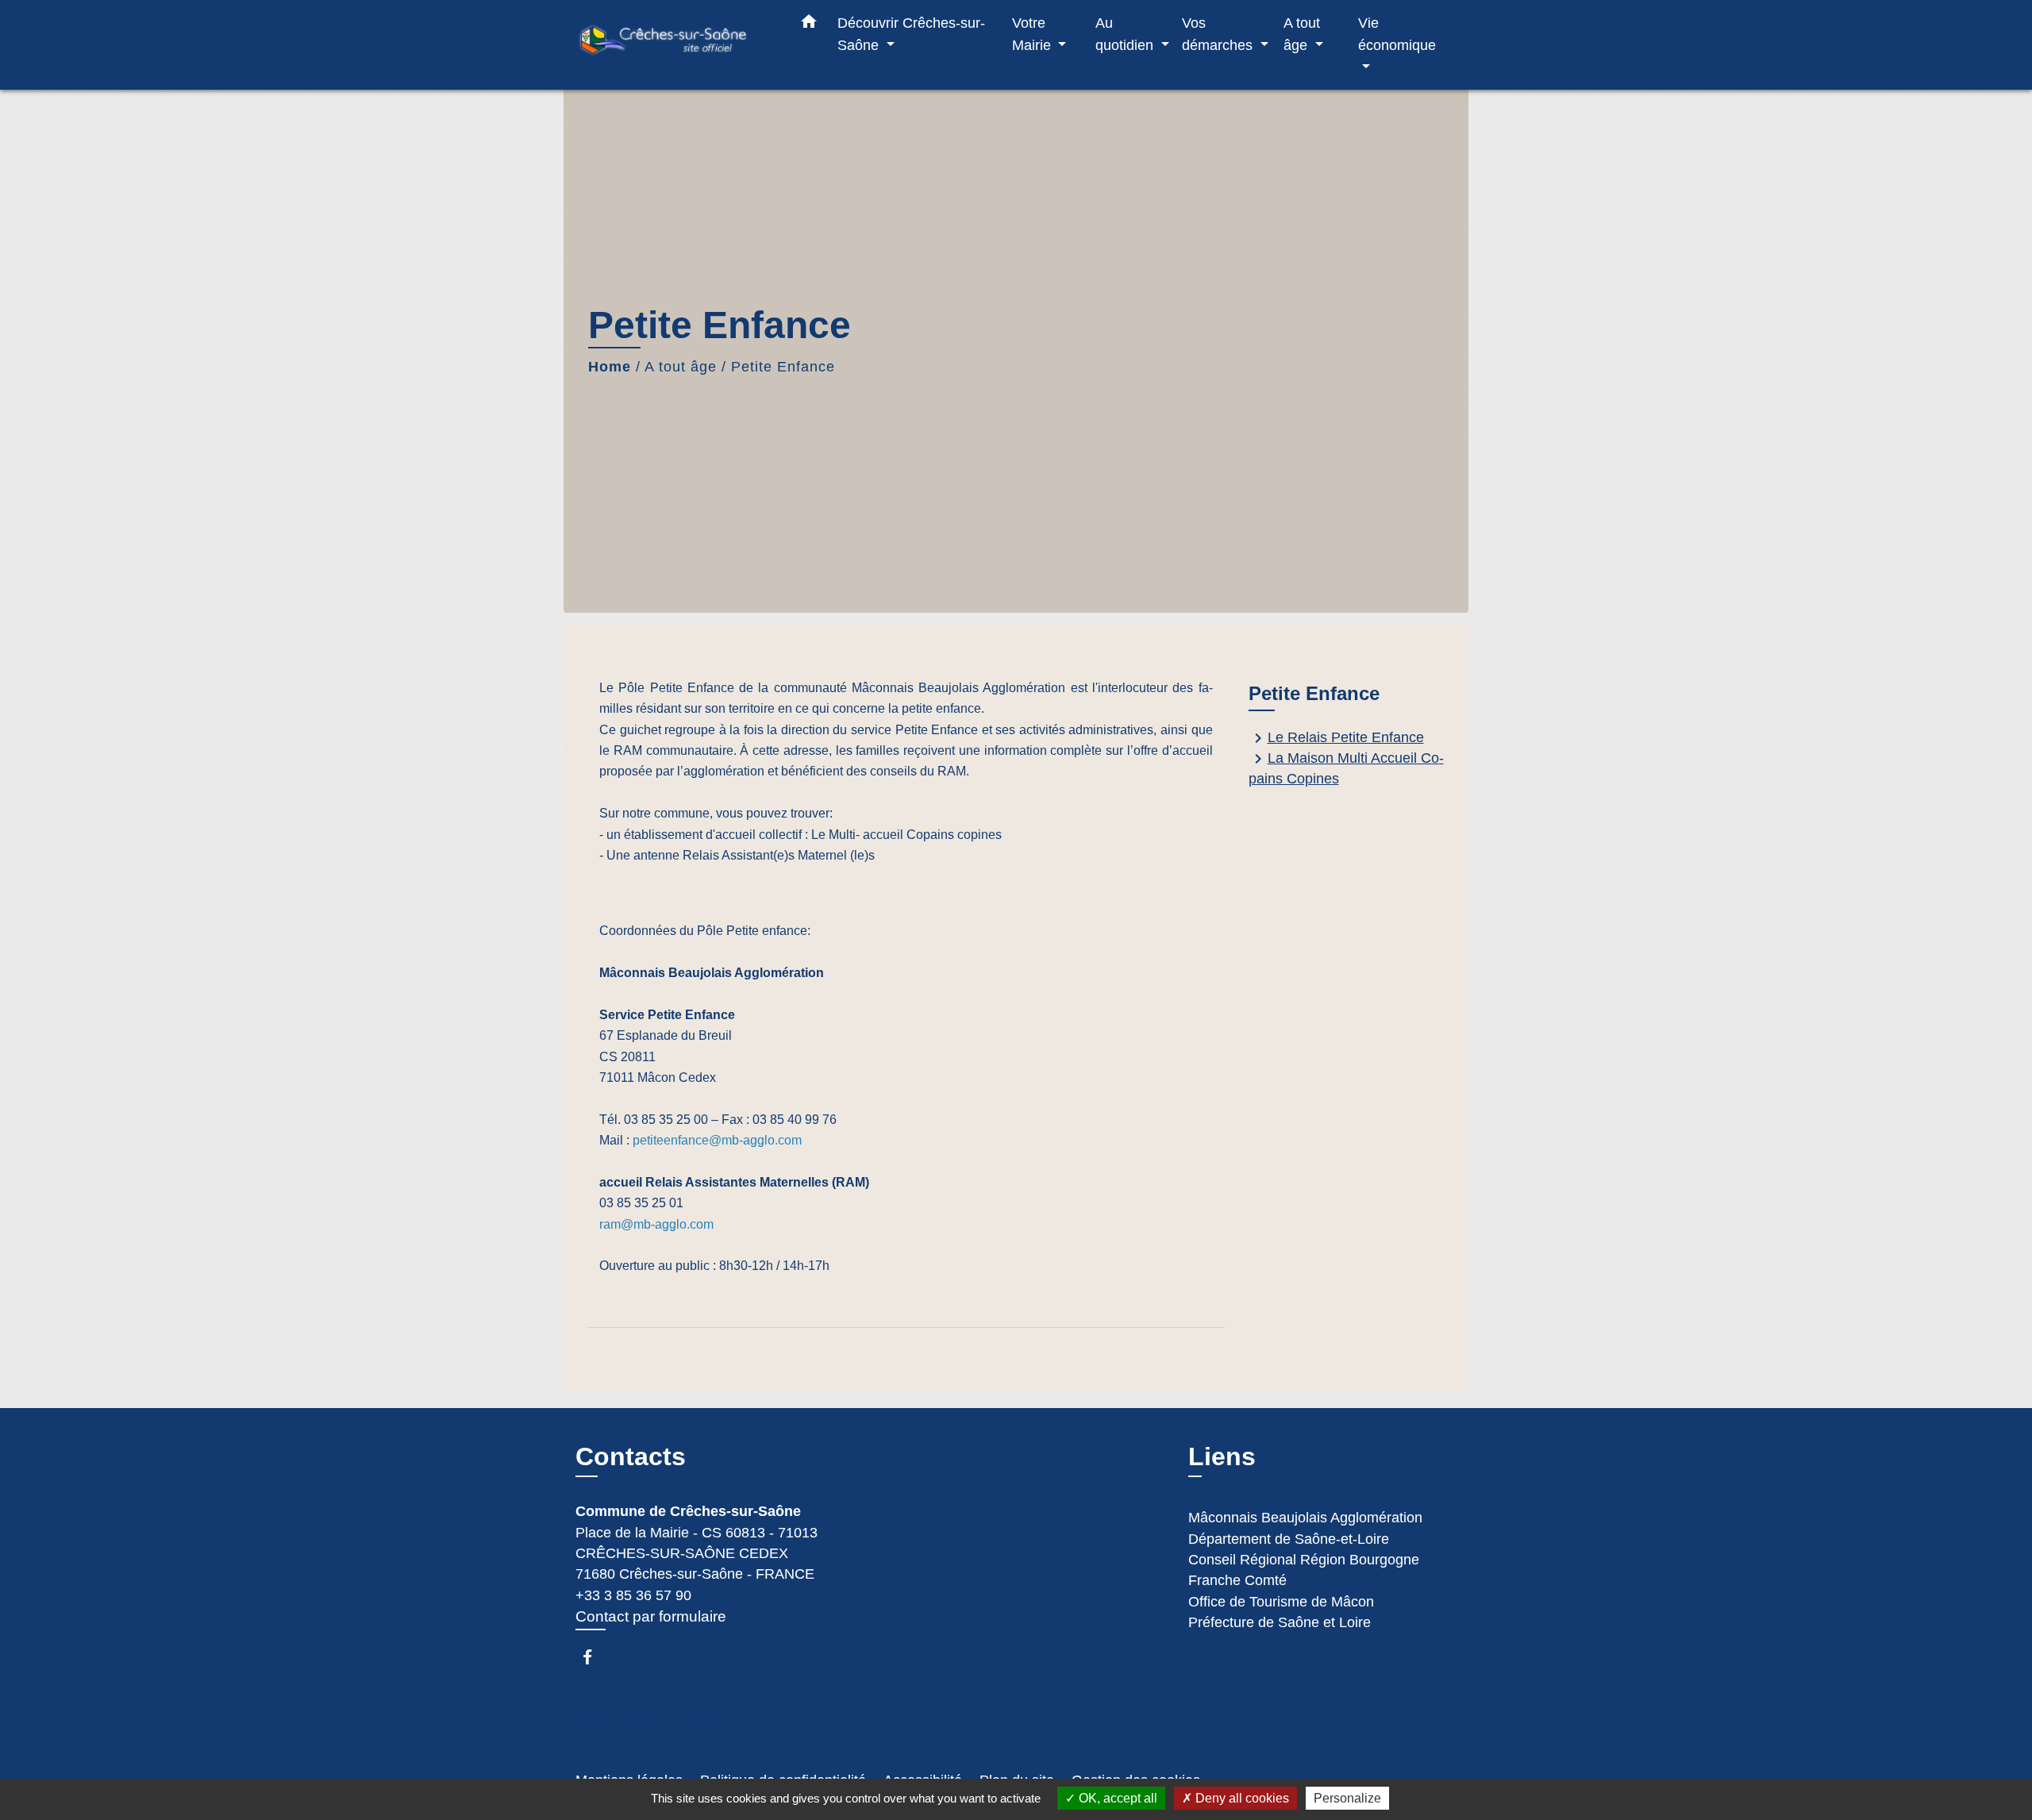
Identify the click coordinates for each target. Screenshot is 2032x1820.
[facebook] (595, 1657)
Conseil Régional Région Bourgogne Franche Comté (1304, 1570)
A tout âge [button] (1302, 34)
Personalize (1347, 1798)
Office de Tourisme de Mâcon (1281, 1602)
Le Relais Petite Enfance (1336, 738)
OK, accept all (1116, 1798)
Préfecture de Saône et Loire (1280, 1622)
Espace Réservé (673, 1718)
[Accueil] (675, 45)
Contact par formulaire (651, 1616)
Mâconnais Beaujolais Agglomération (1305, 1518)
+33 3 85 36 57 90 (633, 1595)
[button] (809, 25)
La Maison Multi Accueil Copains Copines (1346, 768)
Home (610, 367)
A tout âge (681, 367)
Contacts (631, 1456)
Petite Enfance (783, 367)
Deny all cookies (1241, 1798)
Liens (1222, 1456)
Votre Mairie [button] (1033, 34)
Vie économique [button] (1397, 34)
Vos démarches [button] (1219, 34)
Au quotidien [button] (1126, 34)
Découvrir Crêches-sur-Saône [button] (911, 34)
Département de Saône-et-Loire (1289, 1539)
